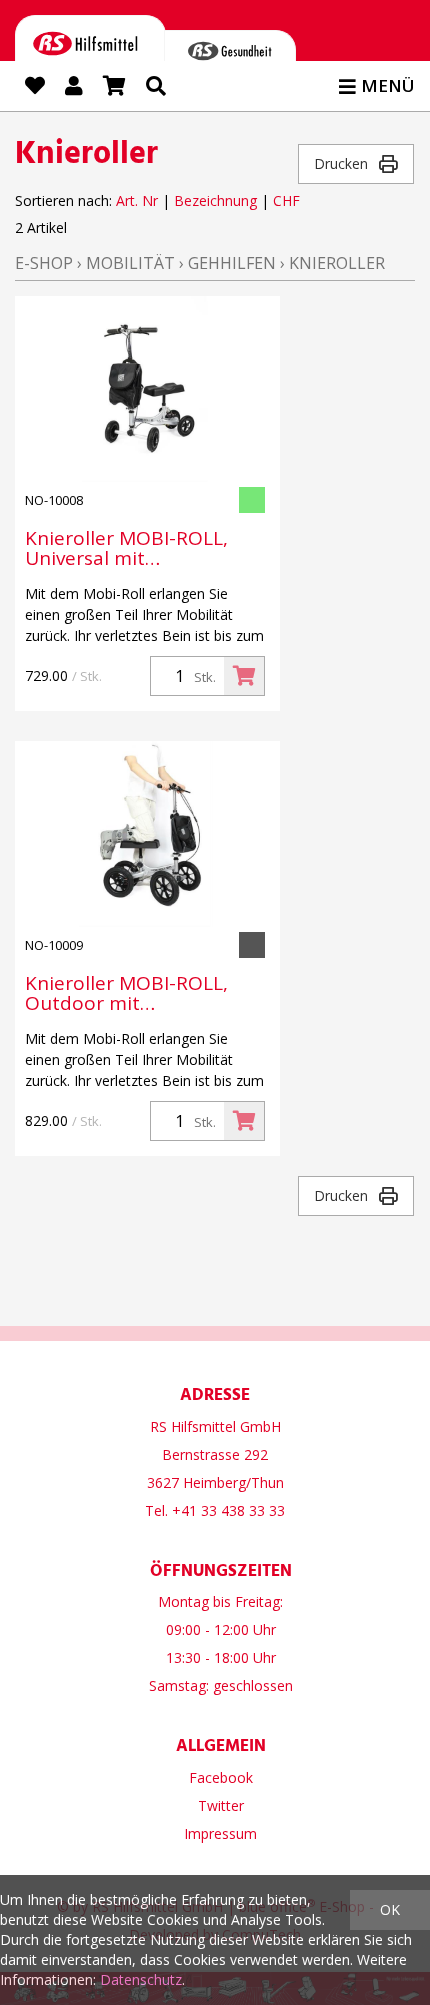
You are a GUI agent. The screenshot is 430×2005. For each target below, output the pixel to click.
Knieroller (337, 263)
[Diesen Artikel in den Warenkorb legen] (244, 676)
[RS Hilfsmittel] (90, 47)
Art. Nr (137, 200)
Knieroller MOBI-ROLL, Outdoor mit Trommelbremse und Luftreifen (126, 993)
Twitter (221, 1805)
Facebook (221, 1777)
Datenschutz (141, 1979)
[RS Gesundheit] (230, 55)
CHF (286, 200)
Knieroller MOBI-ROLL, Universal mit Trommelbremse (126, 548)
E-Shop (44, 263)
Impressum (220, 1833)
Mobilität (130, 263)
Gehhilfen (232, 263)
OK (390, 1909)
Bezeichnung (215, 200)
